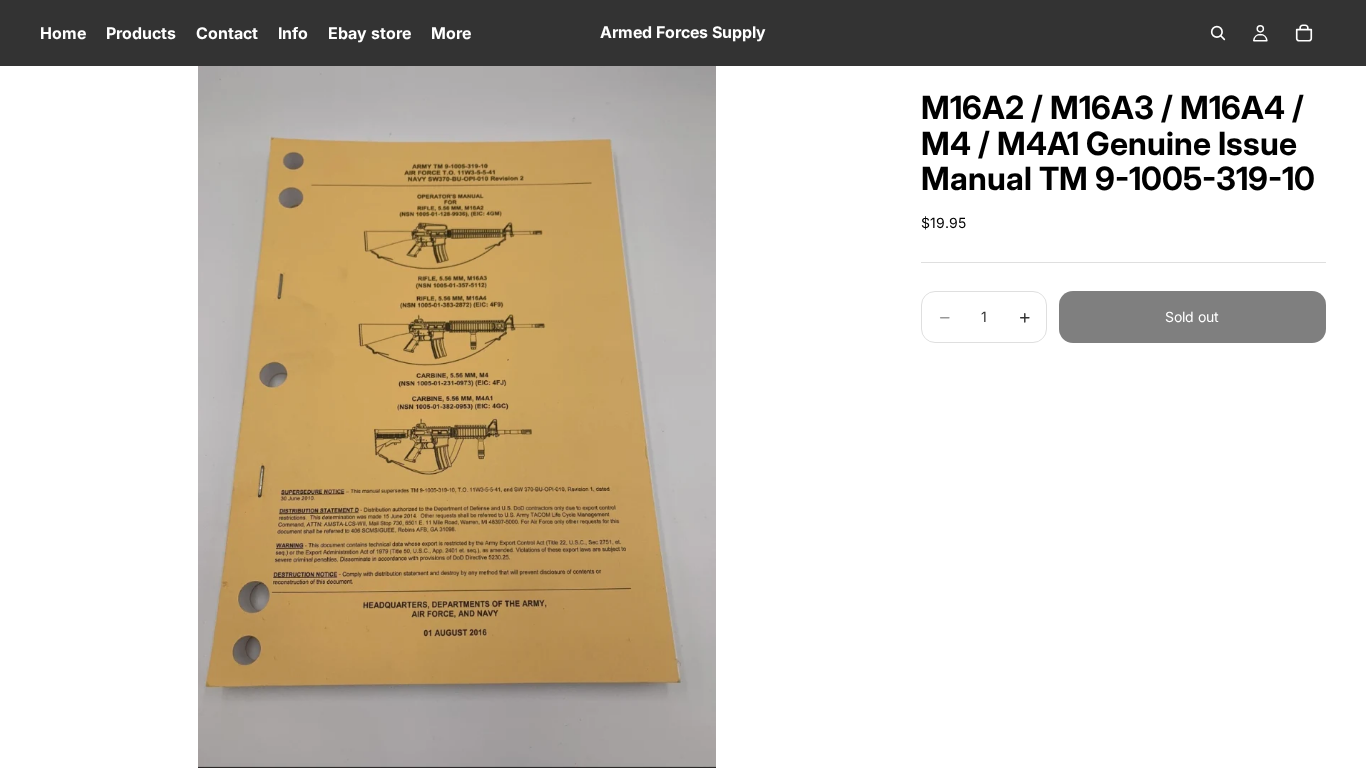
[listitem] (451, 33)
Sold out (1192, 316)
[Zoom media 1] (457, 417)
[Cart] (1304, 33)
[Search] (1218, 33)
